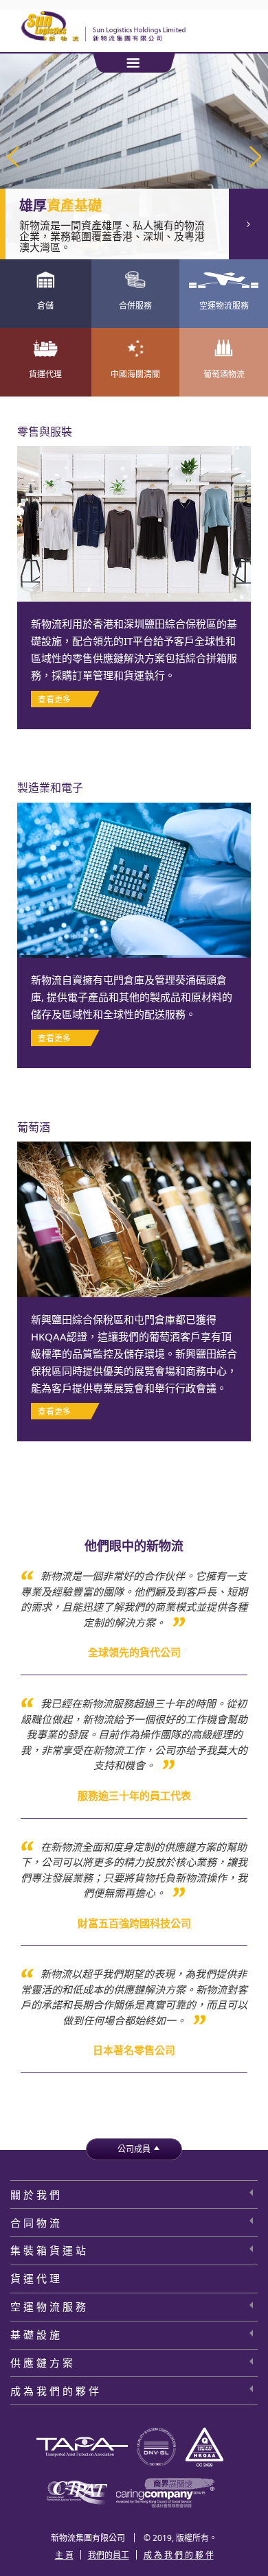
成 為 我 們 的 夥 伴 (55, 2391)
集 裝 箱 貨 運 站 (48, 2250)
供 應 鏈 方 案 (42, 2363)
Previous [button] (13, 157)
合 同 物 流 (35, 2223)
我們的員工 (109, 2555)
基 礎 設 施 (35, 2335)
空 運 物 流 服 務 (48, 2306)
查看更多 (248, 224)
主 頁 (64, 2555)
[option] (134, 156)
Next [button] (255, 157)
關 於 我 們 (35, 2195)
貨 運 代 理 (35, 2278)
